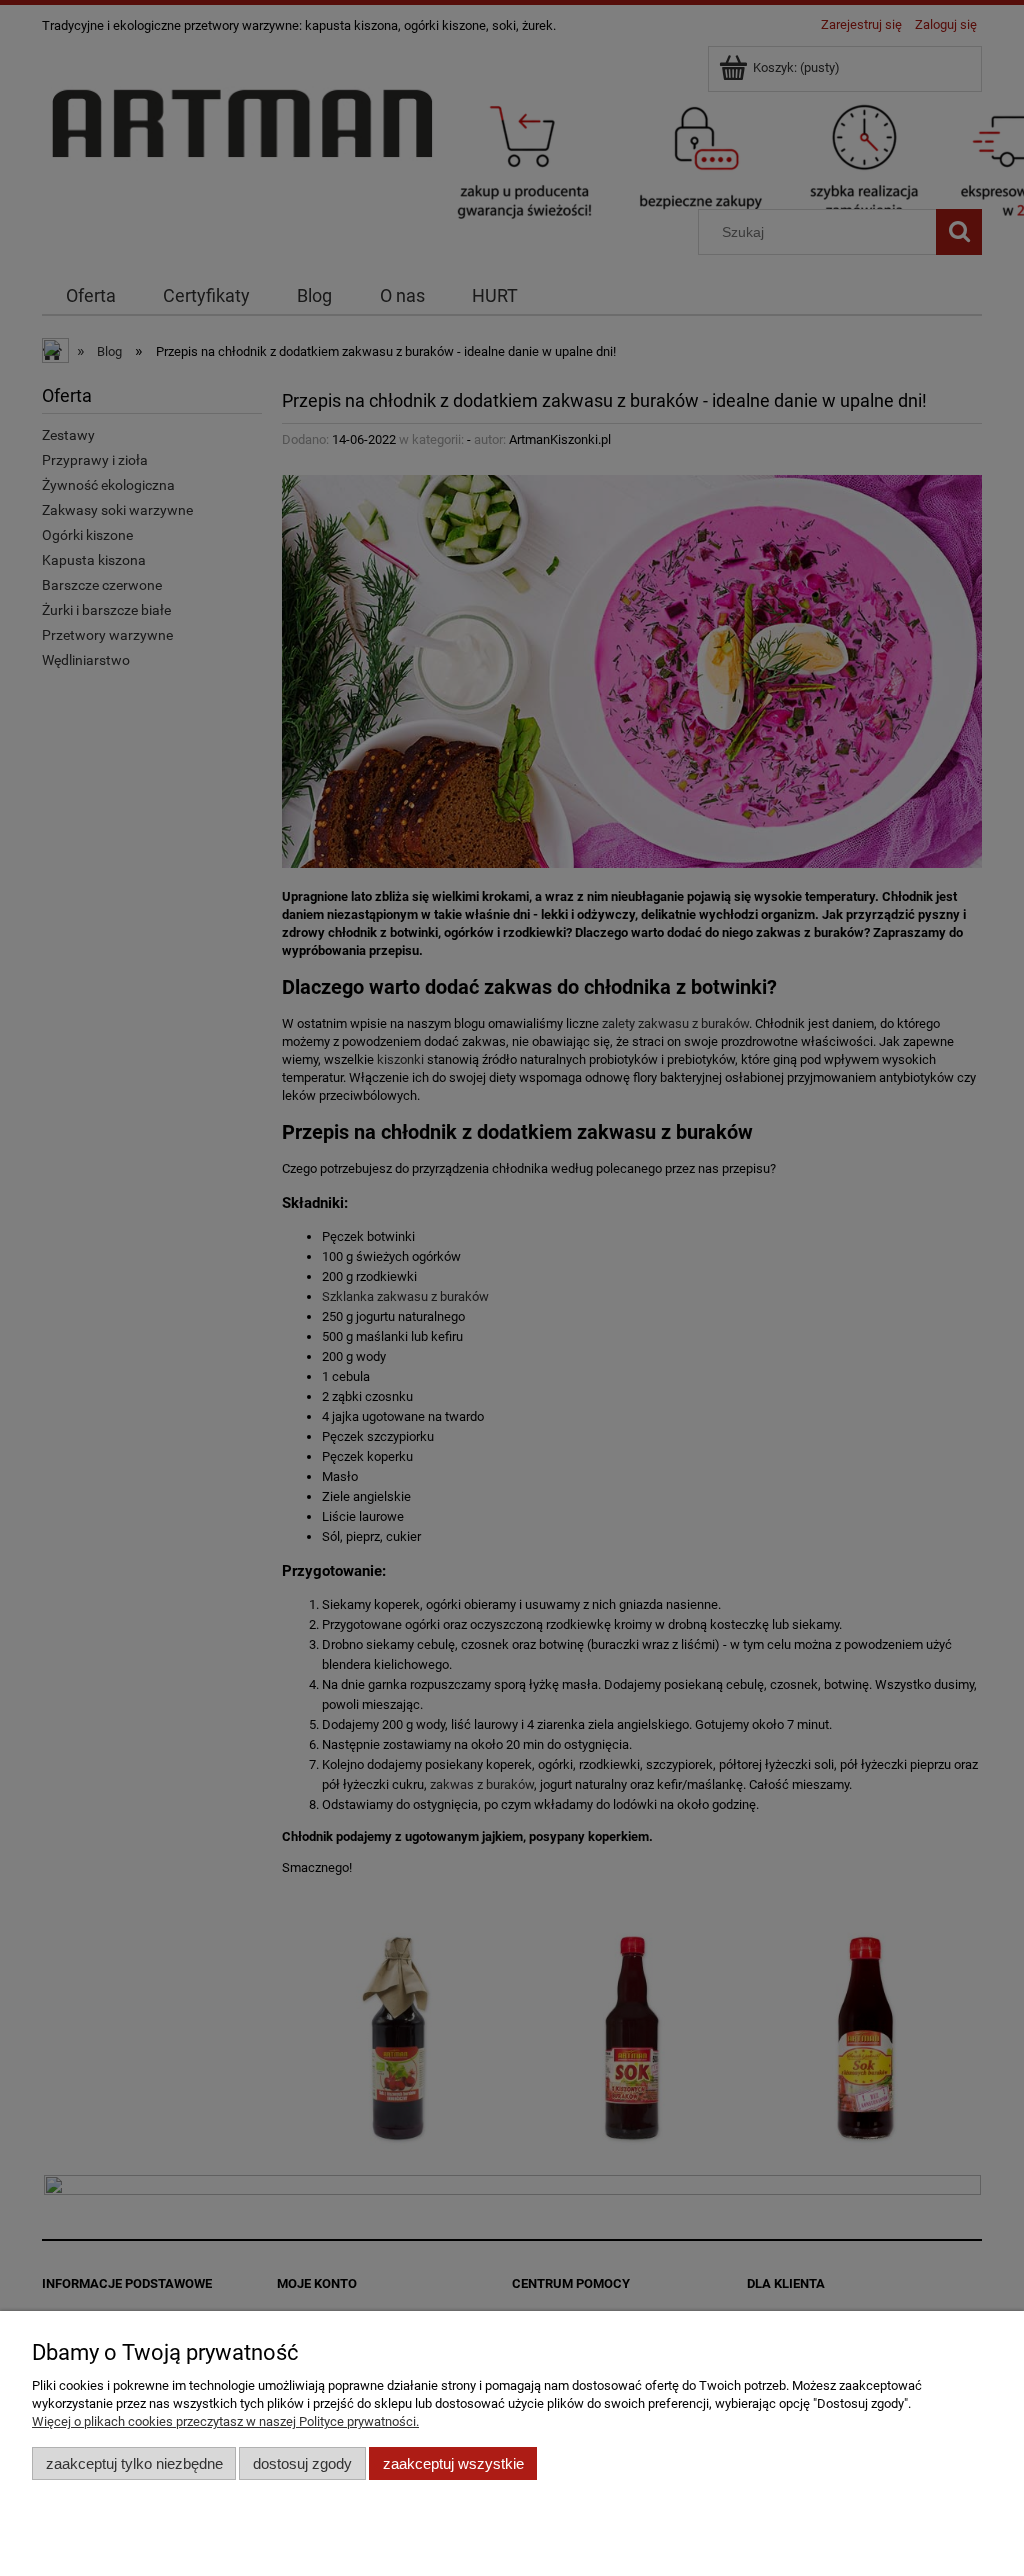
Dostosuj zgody (302, 2463)
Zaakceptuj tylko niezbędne (134, 2463)
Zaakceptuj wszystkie (453, 2463)
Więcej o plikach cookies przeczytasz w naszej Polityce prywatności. (225, 2421)
